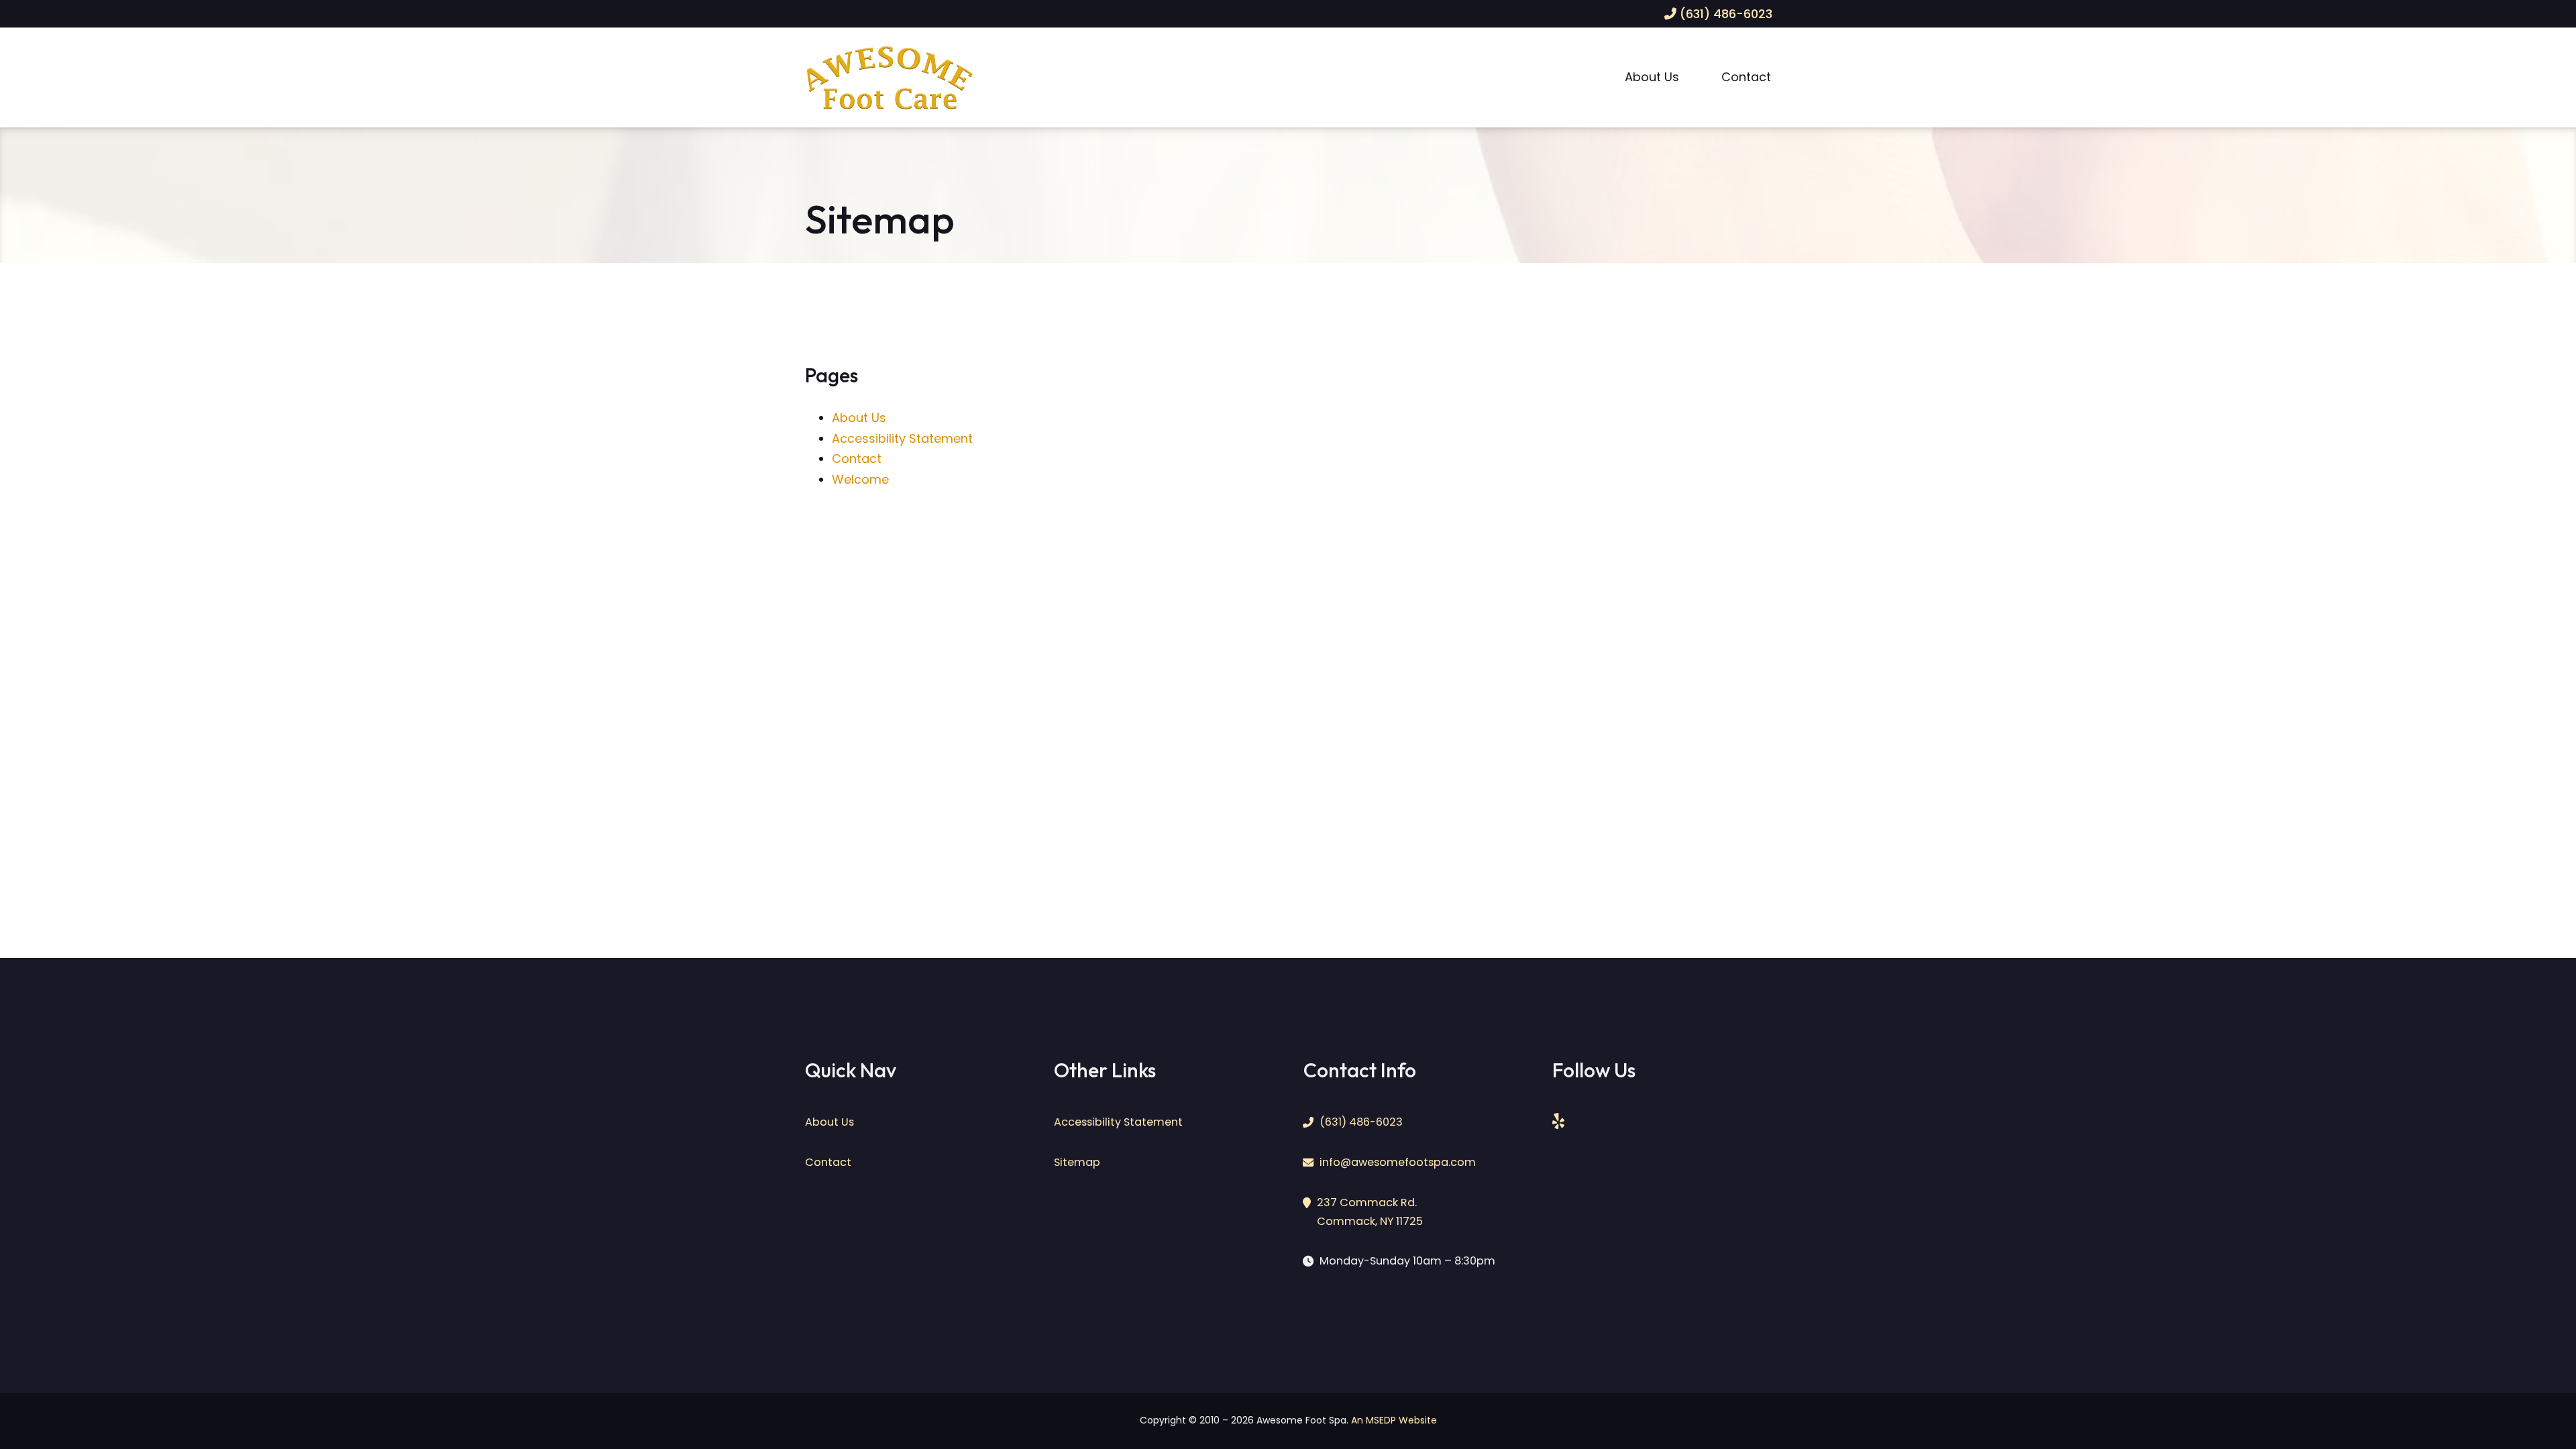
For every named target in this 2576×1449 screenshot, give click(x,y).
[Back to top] (2527, 1407)
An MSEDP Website (1394, 1420)
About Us (1652, 77)
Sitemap (1077, 1162)
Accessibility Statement (902, 438)
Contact (1746, 77)
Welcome (860, 479)
